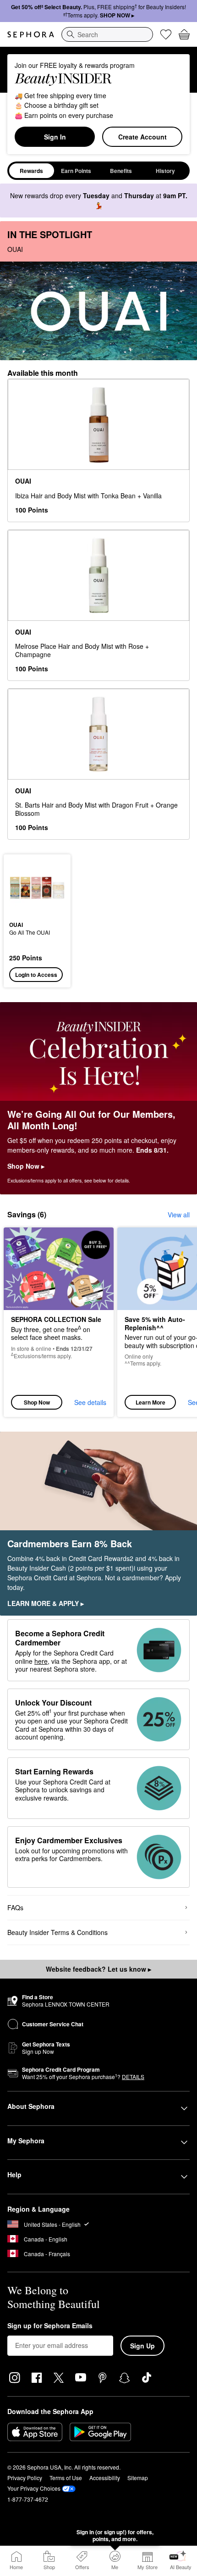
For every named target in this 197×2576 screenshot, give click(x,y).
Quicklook (23, 887)
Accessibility (105, 2478)
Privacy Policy (25, 2478)
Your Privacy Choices (34, 2488)
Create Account (142, 137)
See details (90, 1402)
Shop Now (37, 1402)
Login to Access (36, 975)
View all (179, 1215)
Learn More (150, 1402)
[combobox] (107, 34)
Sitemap (138, 2478)
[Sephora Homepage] (31, 34)
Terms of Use (66, 2478)
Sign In (55, 137)
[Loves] (166, 34)
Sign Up (142, 2346)
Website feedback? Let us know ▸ (98, 1969)
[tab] (32, 171)
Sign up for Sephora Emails (50, 2326)
